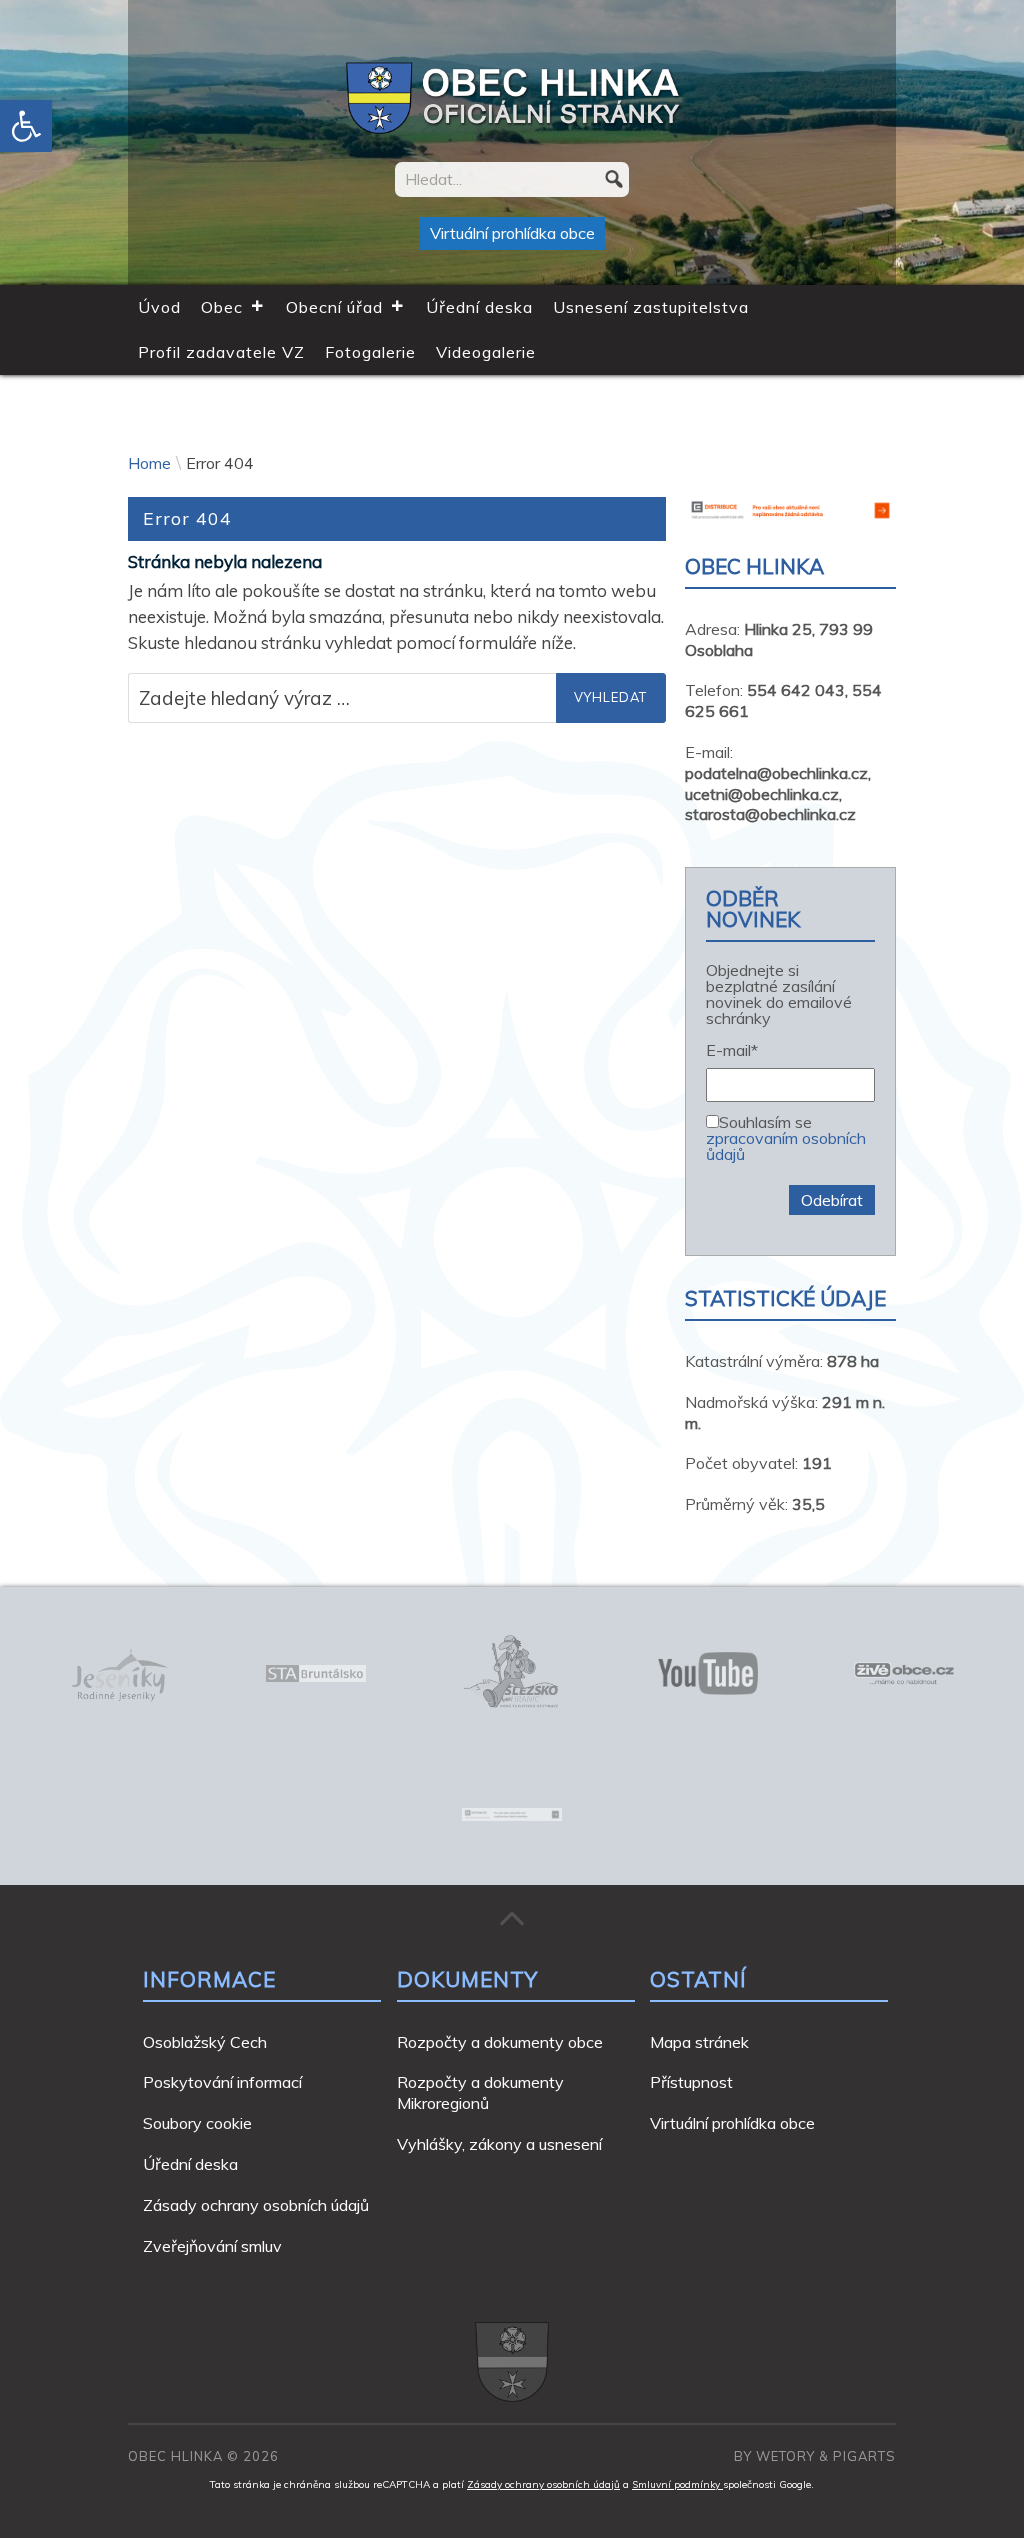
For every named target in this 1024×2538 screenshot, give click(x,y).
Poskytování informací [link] (222, 2082)
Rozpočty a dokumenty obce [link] (500, 2042)
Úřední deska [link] (479, 307)
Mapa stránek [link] (699, 2042)
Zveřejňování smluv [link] (212, 2246)
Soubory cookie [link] (197, 2123)
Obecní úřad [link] (334, 307)
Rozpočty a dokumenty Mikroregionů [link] (480, 2092)
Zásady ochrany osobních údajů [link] (256, 2205)
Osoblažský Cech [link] (205, 2042)
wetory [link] (785, 2456)
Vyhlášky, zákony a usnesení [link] (499, 2144)
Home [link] (149, 463)
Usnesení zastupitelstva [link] (651, 307)
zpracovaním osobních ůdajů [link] (786, 1146)
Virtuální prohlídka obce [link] (512, 233)
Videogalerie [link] (486, 352)
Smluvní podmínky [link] (677, 2484)
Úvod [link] (159, 307)
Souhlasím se (786, 1137)
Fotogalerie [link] (370, 352)
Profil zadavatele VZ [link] (221, 352)
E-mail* (732, 1051)
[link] (26, 126)
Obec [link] (222, 307)
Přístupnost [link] (691, 2082)
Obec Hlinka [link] (175, 2456)
